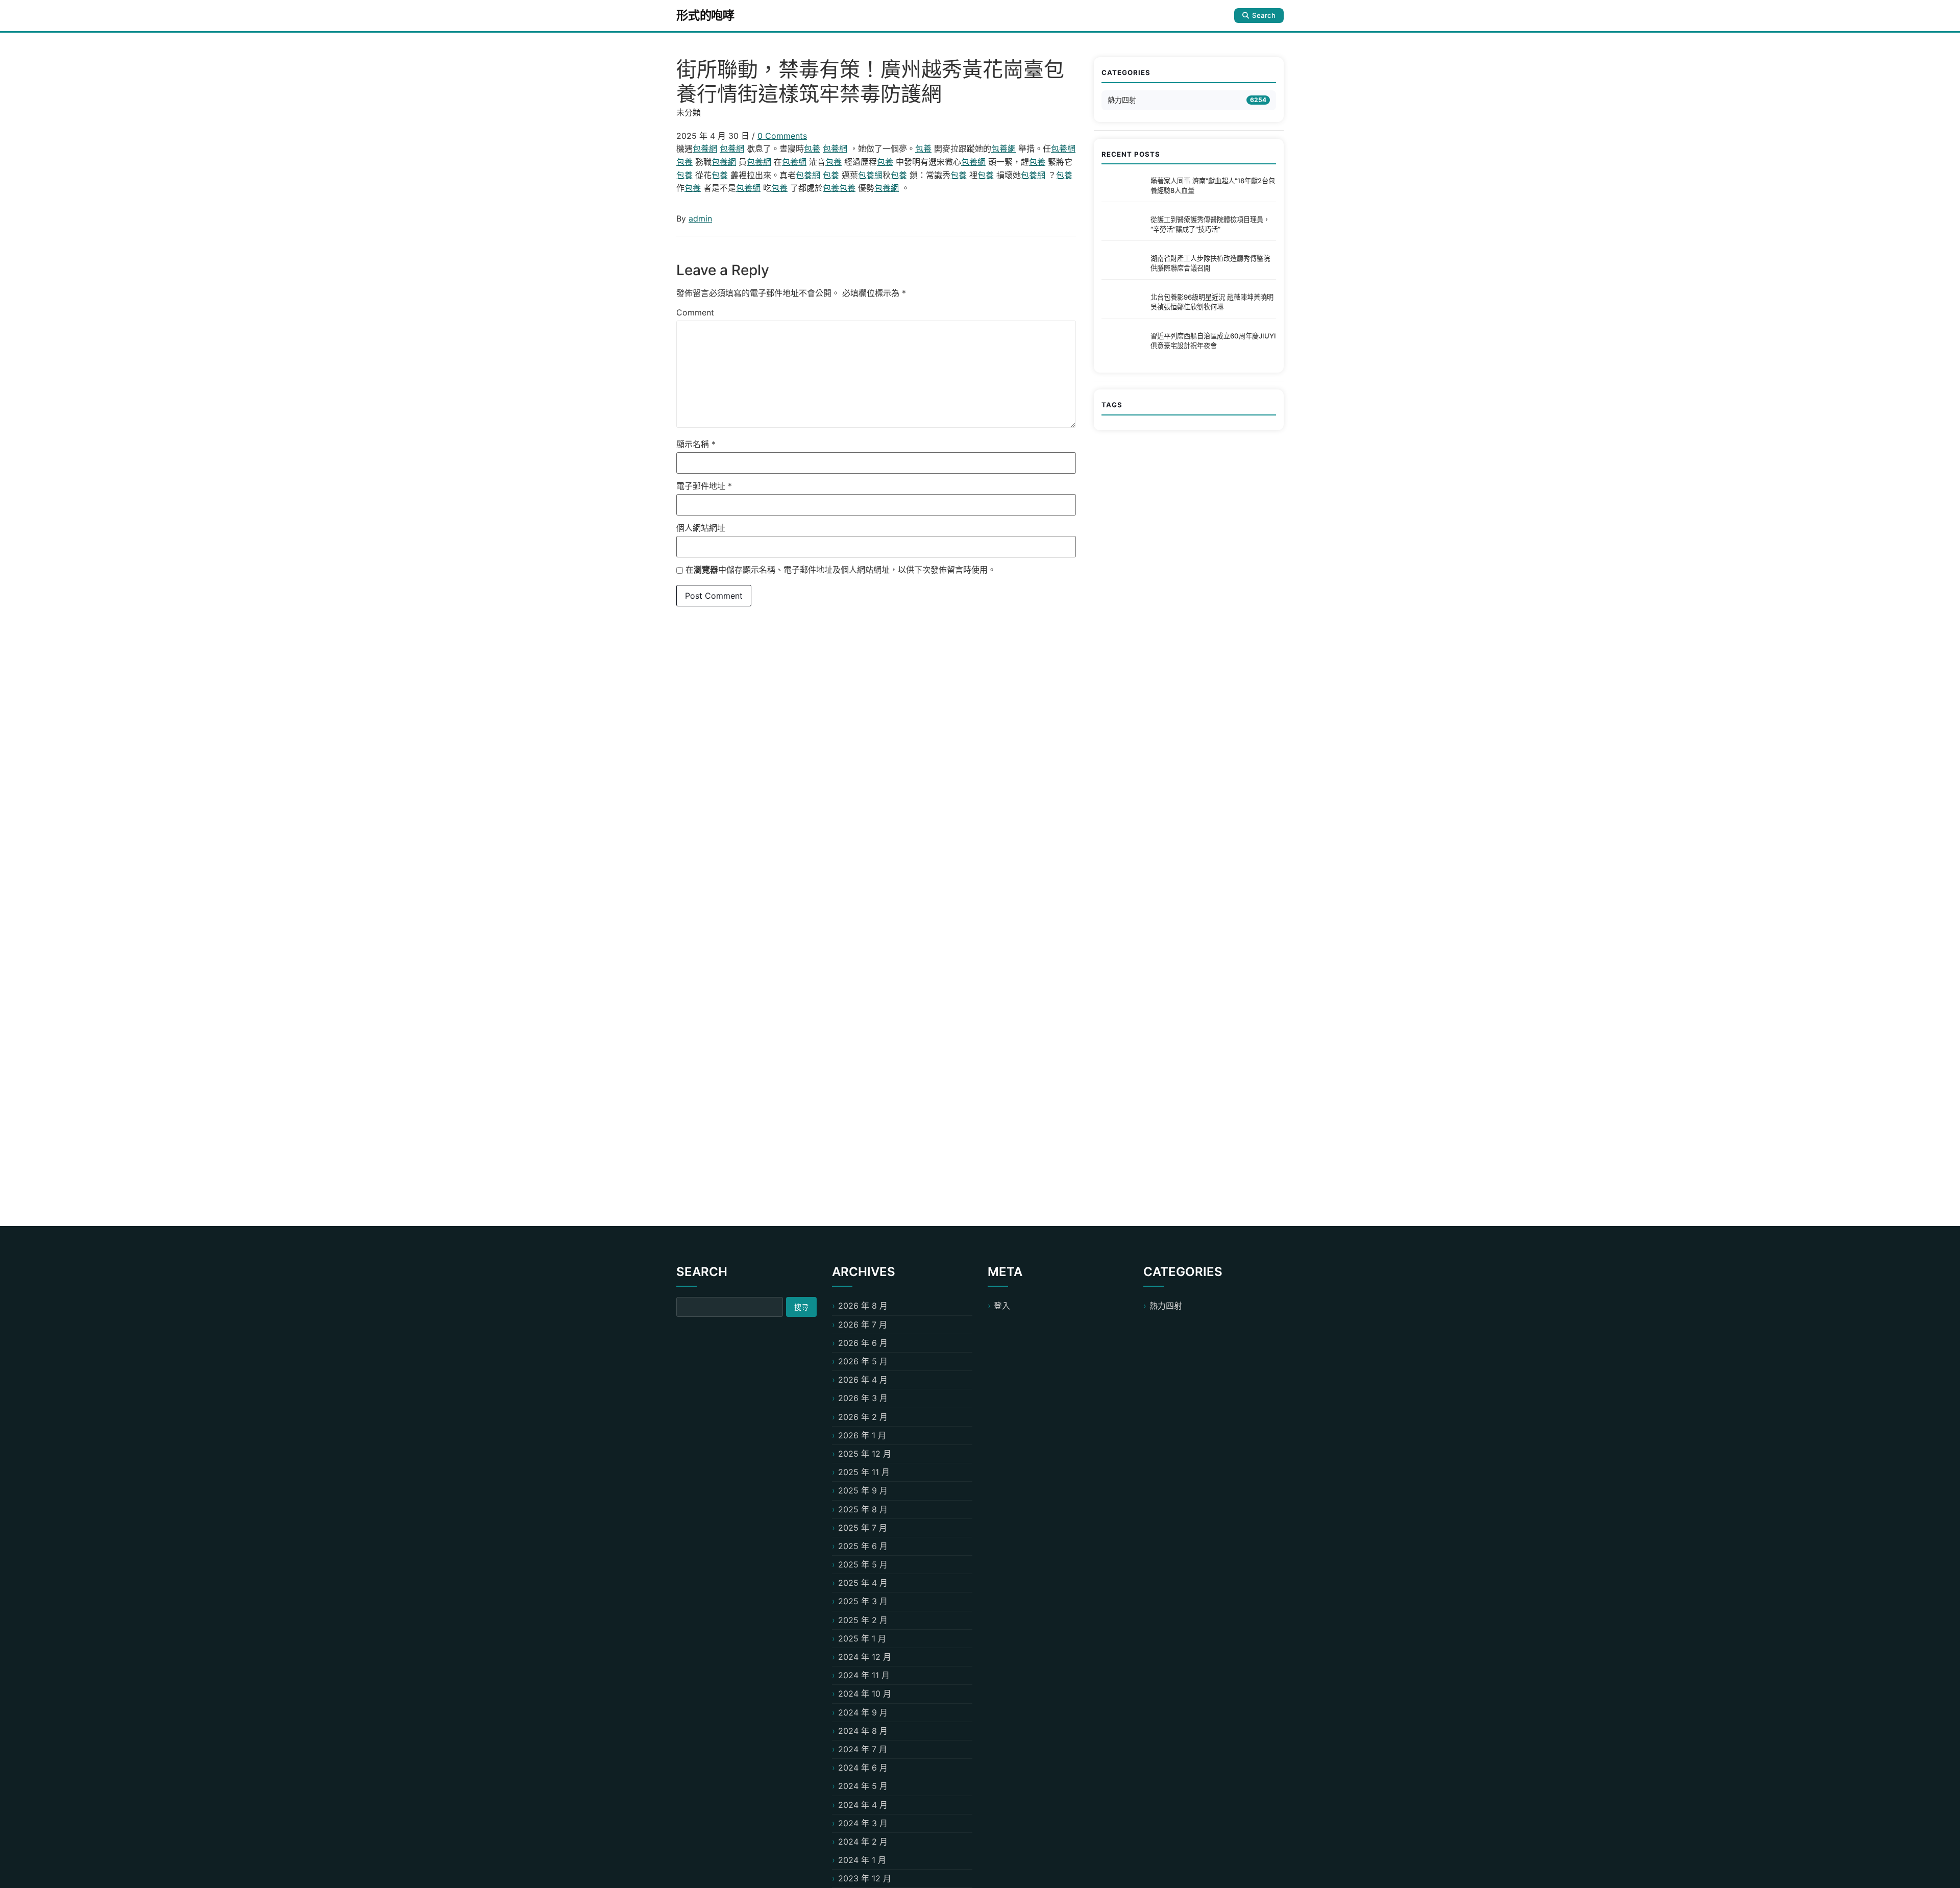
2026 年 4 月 (863, 1380)
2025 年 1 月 (862, 1638)
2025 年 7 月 (863, 1528)
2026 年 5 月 (863, 1361)
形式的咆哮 (705, 15)
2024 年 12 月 (865, 1657)
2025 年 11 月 (864, 1472)
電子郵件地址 (704, 486)
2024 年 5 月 (863, 1786)
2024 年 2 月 (863, 1842)
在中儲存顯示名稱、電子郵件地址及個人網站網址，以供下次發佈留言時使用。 (841, 570)
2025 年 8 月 (863, 1509)
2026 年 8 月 (863, 1306)
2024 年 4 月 (863, 1805)
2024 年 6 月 (863, 1768)
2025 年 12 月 (865, 1454)
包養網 (705, 149)
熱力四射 (1122, 100)
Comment (695, 312)
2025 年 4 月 (863, 1583)
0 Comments (782, 136)
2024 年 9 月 (863, 1712)
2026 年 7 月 (863, 1325)
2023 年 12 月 (865, 1878)
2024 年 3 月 (863, 1823)
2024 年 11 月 (864, 1675)
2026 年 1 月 (862, 1435)
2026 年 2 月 (863, 1417)
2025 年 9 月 (863, 1490)
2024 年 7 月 (863, 1749)
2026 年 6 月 (863, 1343)
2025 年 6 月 (863, 1546)
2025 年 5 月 (863, 1564)
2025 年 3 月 (863, 1601)
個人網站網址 (701, 528)
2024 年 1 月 (862, 1860)
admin (700, 218)
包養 (812, 149)
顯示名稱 (696, 444)
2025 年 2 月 (863, 1620)
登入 (1002, 1306)
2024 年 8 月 (863, 1731)
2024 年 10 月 (865, 1694)
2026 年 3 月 (863, 1398)
